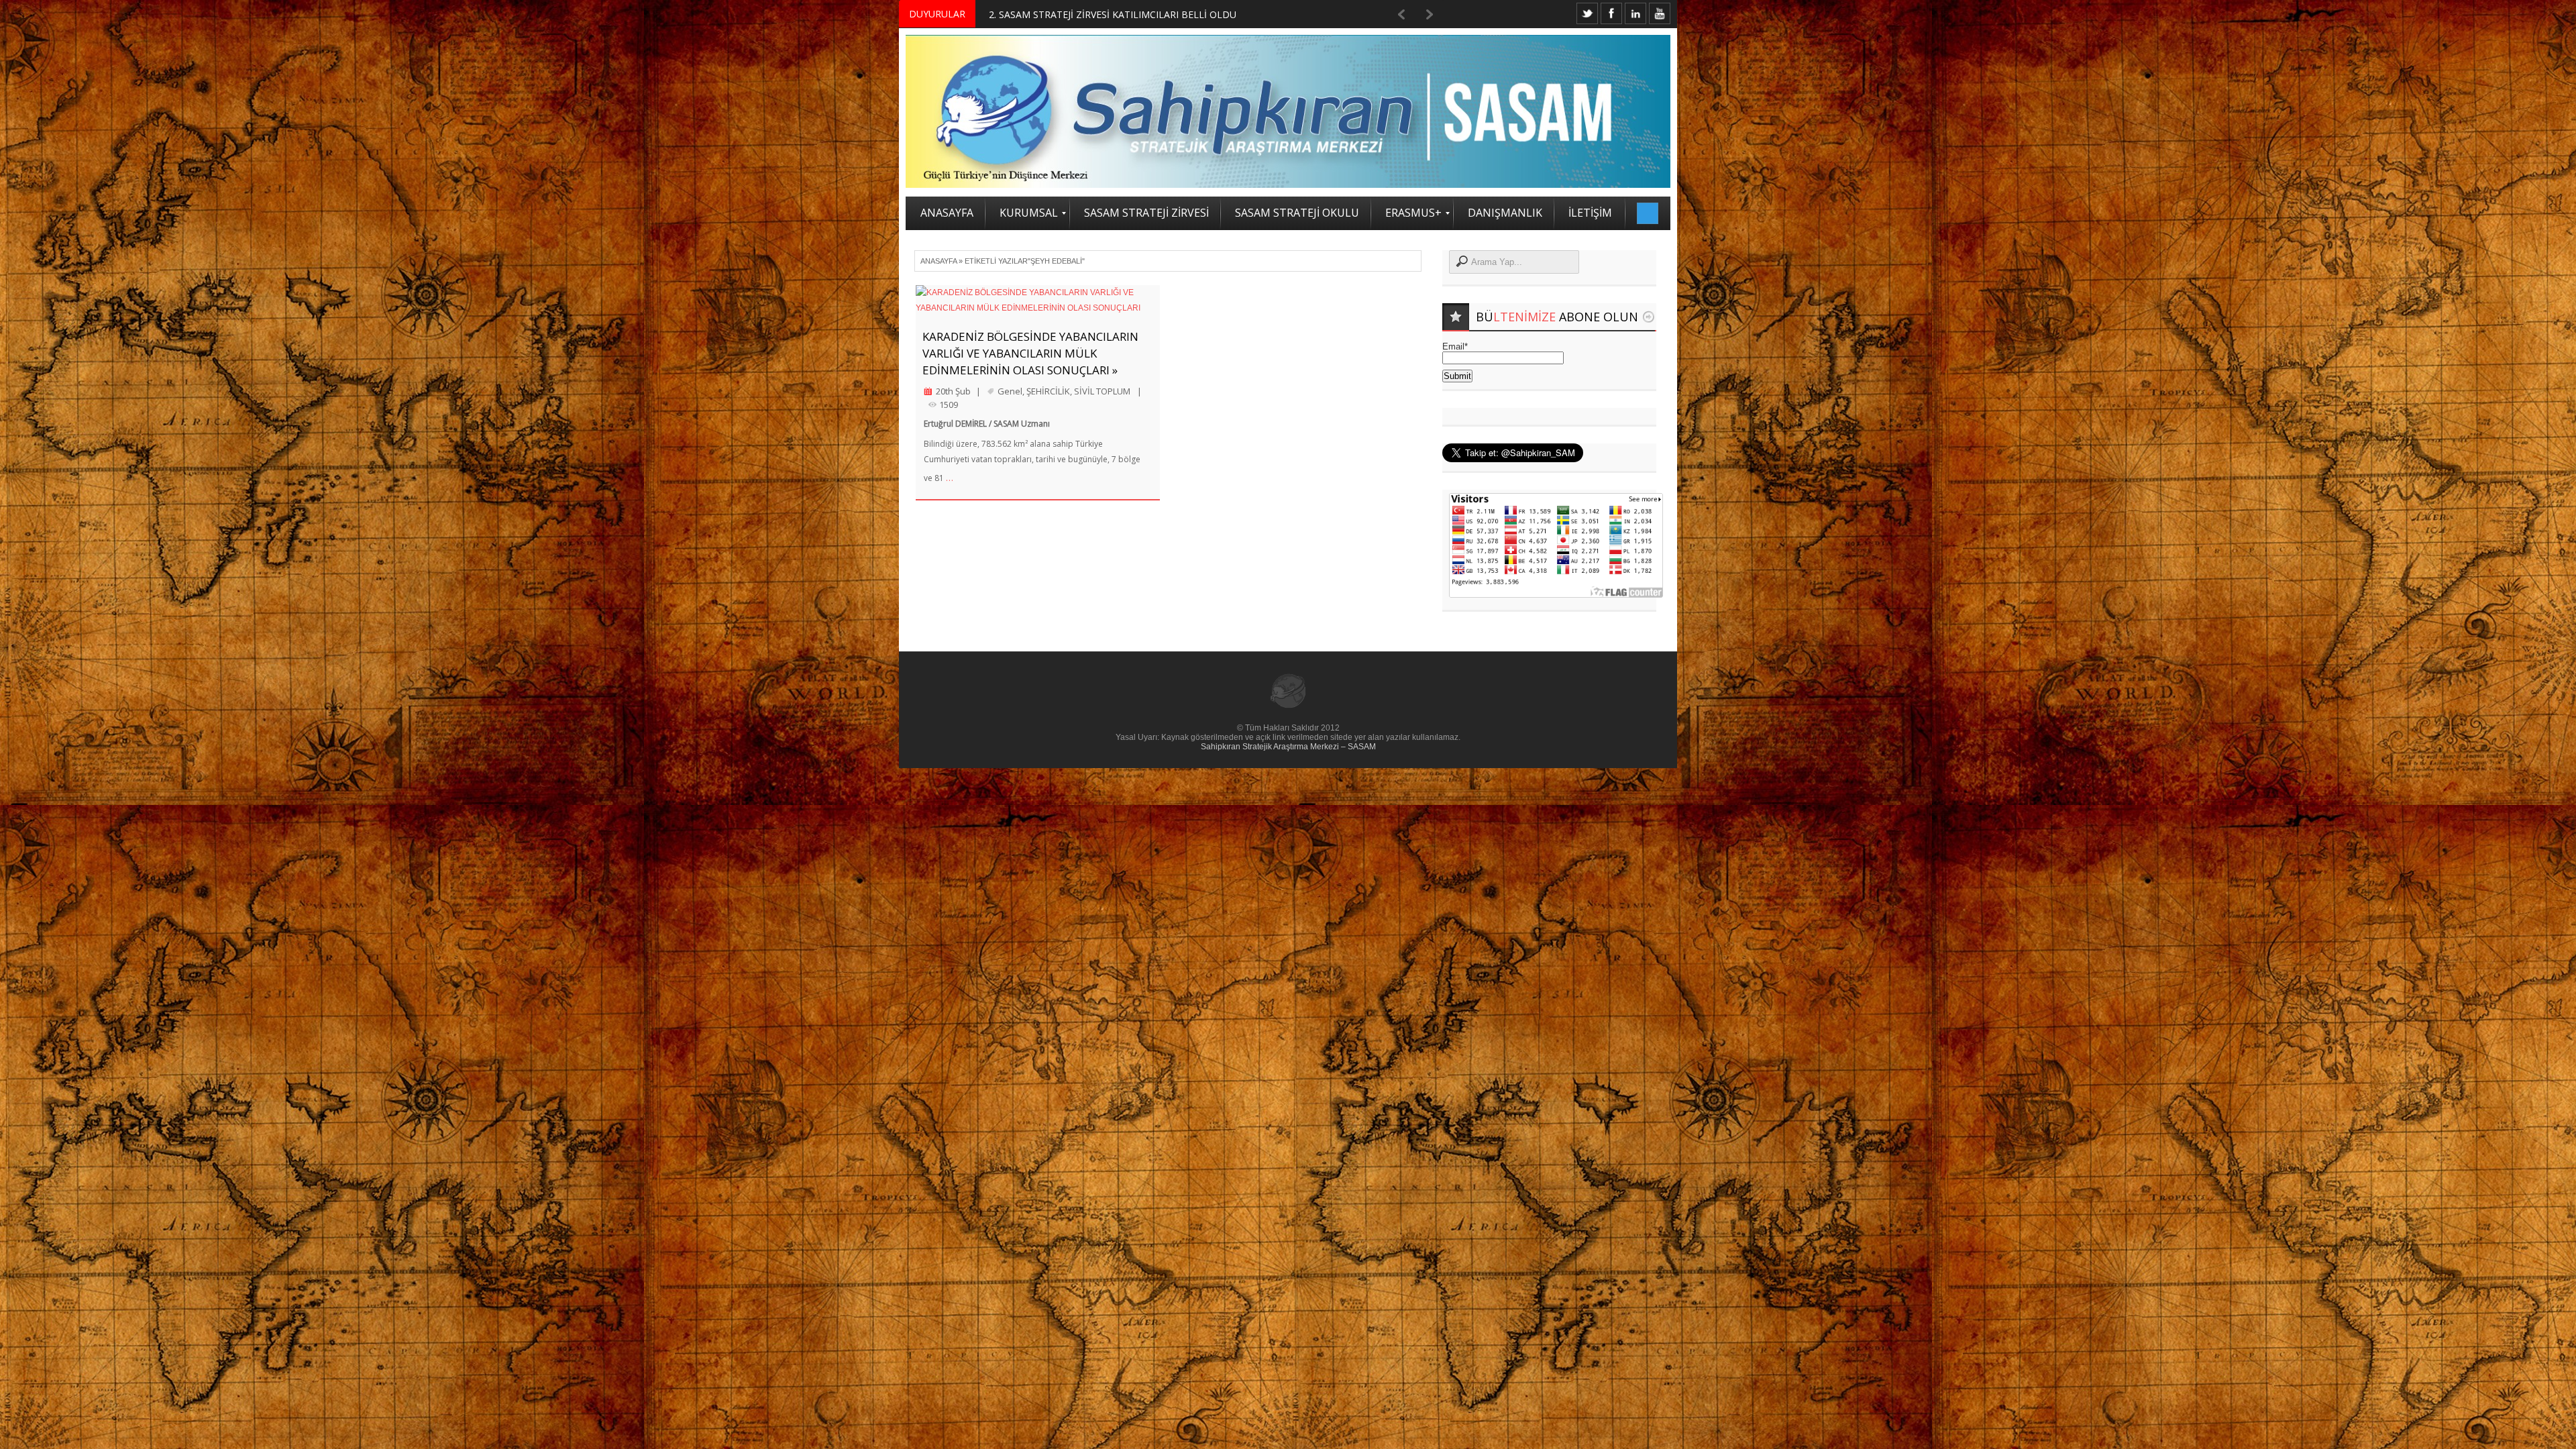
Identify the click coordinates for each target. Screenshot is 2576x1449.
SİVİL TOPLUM (1102, 391)
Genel (1010, 391)
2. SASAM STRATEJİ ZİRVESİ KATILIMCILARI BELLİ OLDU (1113, 14)
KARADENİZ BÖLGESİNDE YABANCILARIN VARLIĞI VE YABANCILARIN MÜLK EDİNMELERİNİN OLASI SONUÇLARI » (1030, 353)
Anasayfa (938, 261)
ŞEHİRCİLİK (1048, 391)
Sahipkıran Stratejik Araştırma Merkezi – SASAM (1288, 747)
